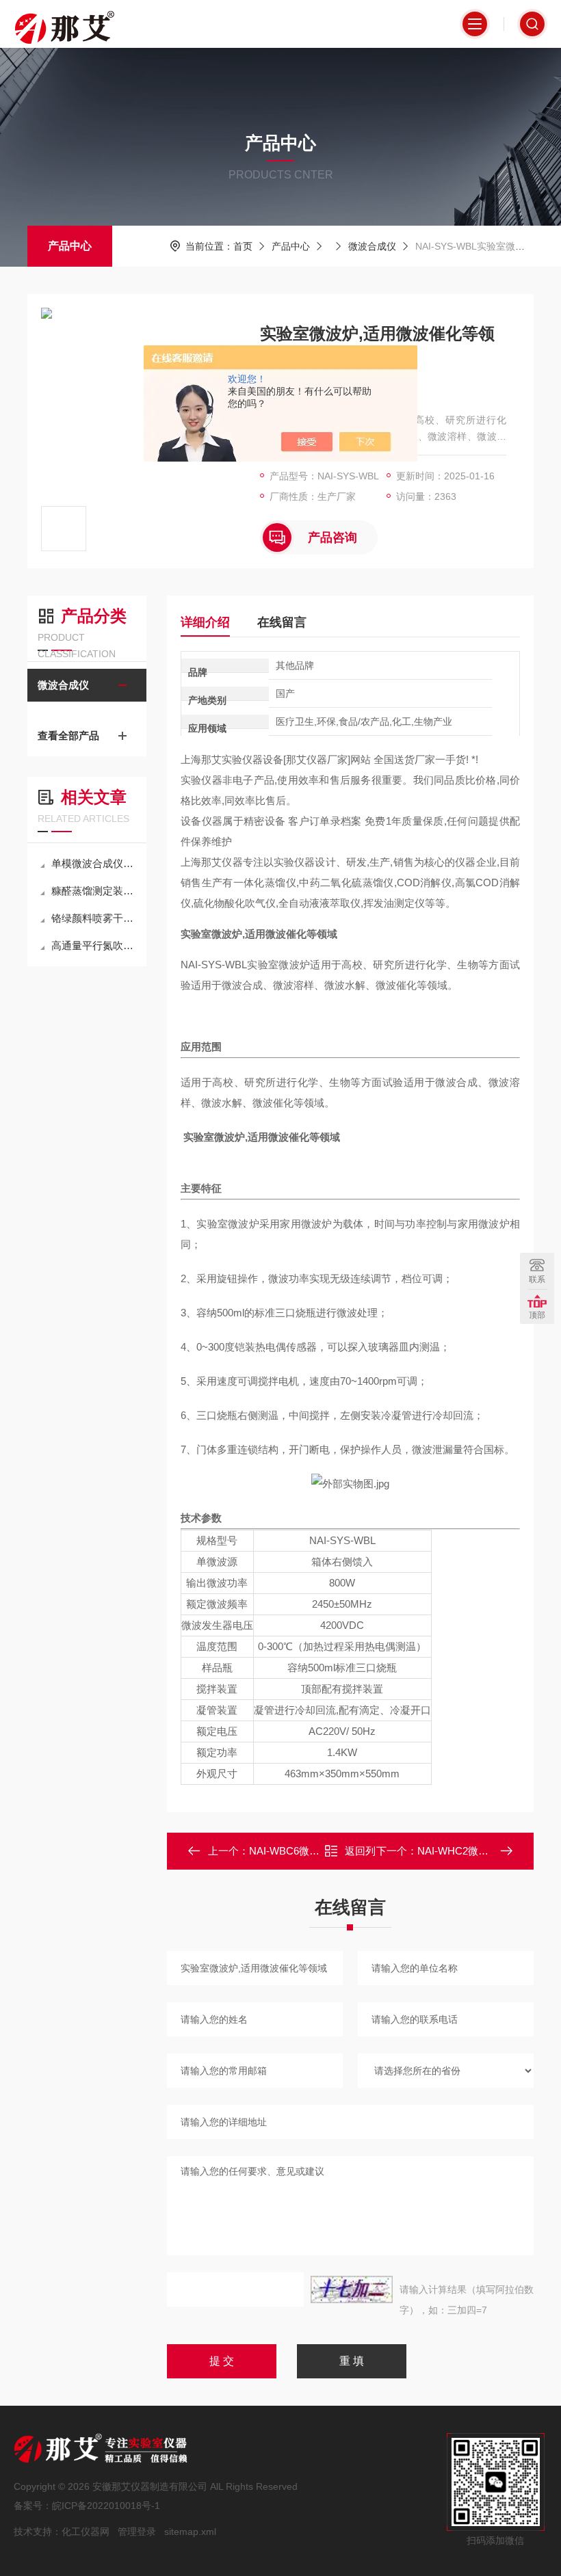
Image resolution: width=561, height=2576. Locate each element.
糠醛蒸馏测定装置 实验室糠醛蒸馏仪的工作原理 (94, 891)
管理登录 (137, 2532)
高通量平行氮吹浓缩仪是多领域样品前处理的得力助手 (94, 945)
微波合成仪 (372, 246)
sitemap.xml (190, 2532)
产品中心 (70, 246)
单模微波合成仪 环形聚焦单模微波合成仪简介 (94, 863)
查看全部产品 (68, 735)
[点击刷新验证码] (352, 2289)
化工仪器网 (86, 2532)
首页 (243, 246)
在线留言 (282, 622)
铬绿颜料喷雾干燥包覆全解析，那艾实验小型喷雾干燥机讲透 (94, 918)
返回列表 (360, 1855)
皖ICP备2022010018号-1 (106, 2506)
